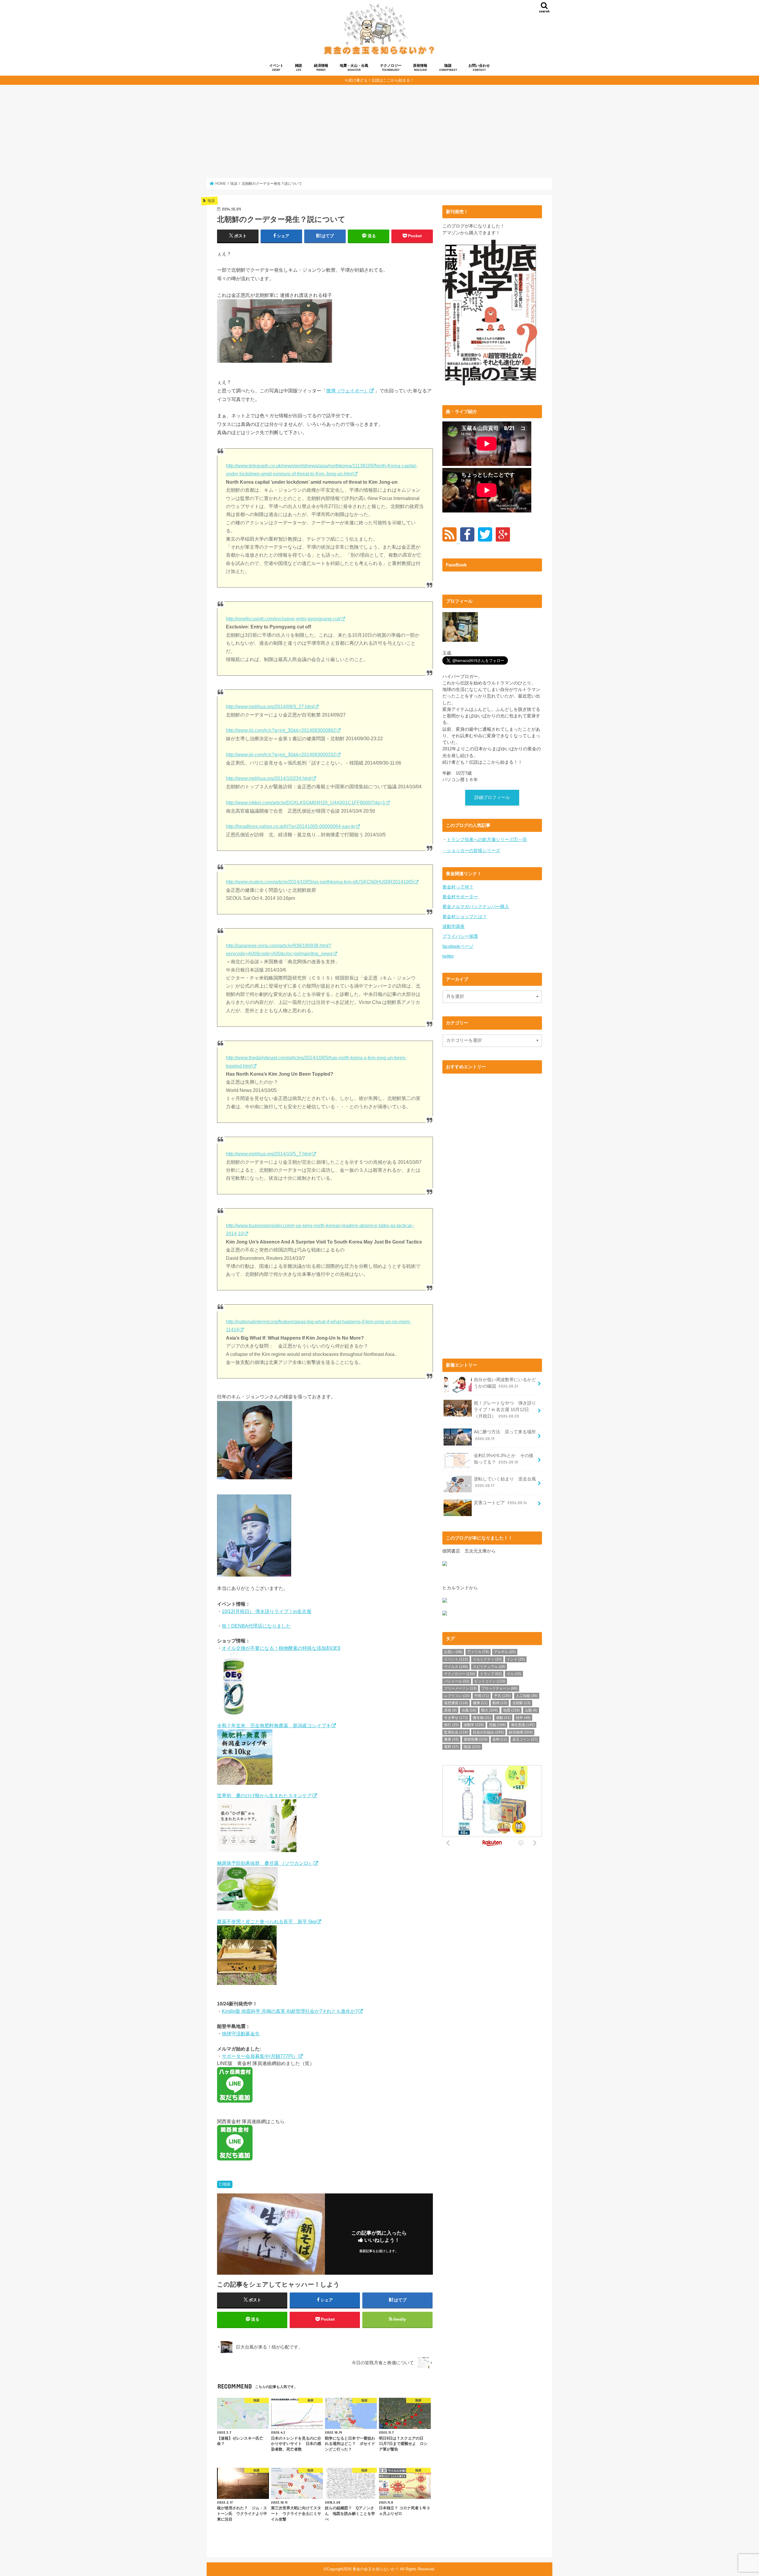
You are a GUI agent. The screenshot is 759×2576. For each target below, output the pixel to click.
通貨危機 (476, 1739)
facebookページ (458, 946)
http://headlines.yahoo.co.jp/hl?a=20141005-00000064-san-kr (291, 826)
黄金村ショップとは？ (465, 917)
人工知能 (527, 1696)
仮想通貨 (456, 1703)
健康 (480, 1703)
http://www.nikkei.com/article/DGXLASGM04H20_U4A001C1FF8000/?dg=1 (306, 803)
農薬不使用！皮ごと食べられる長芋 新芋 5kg (267, 1921)
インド (516, 1659)
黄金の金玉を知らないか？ (376, 2569)
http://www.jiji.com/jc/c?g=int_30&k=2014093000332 (281, 755)
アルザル (505, 1652)
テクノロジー (391, 67)
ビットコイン (490, 1681)
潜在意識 (523, 1725)
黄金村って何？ (458, 887)
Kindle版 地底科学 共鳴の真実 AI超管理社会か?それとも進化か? (290, 2011)
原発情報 (420, 67)
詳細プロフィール (492, 797)
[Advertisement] (379, 131)
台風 (469, 1710)
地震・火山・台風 (354, 67)
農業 (451, 1739)
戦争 (523, 1718)
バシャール (457, 1681)
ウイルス (456, 1667)
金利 (500, 1739)
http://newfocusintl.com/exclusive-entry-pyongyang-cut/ (283, 619)
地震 (511, 1710)
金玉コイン (525, 1739)
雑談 (299, 67)
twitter (448, 956)
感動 (503, 1718)
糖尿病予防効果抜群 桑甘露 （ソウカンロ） (265, 1863)
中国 (482, 1696)
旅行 (451, 1725)
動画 (500, 1703)
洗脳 (497, 1725)
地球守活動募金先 (241, 2034)
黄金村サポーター (460, 897)
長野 (451, 1747)
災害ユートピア (500, 1503)
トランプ (491, 1674)
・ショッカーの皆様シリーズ (471, 851)
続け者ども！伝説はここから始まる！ (381, 80)
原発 (450, 1710)
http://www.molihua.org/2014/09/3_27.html (270, 707)
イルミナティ (487, 1659)
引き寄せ (456, 1718)
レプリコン (457, 1696)
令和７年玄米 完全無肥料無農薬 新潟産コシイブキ (274, 1725)
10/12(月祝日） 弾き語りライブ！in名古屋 (267, 1611)
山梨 (531, 1710)
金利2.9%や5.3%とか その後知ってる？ (504, 1459)
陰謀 (448, 67)
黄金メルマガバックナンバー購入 (476, 907)
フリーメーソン (460, 1688)
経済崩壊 (521, 1732)
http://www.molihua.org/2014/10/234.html (269, 778)
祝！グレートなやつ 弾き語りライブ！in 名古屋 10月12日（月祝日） (505, 1410)
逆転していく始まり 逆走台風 (505, 1482)
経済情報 (321, 67)
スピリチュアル (489, 1667)
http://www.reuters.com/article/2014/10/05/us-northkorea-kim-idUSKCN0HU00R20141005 (320, 882)
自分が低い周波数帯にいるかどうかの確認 (505, 1383)
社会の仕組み (488, 1732)
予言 (502, 1696)
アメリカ (478, 1652)
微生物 (482, 1718)
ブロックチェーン (499, 1688)
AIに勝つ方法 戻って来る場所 (505, 1435)
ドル (514, 1674)
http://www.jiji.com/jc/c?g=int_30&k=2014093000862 (281, 730)
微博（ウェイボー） (347, 391)
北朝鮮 (521, 1703)
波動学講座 (453, 926)
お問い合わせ (479, 67)
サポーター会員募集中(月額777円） (260, 2056)
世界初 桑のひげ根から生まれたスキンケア (264, 1795)
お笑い (453, 1652)
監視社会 (456, 1732)
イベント (276, 67)
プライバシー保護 (460, 936)
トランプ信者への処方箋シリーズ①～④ (487, 840)
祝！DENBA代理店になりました (256, 1626)
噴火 (489, 1710)
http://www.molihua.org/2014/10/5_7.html (269, 1154)
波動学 (474, 1725)
